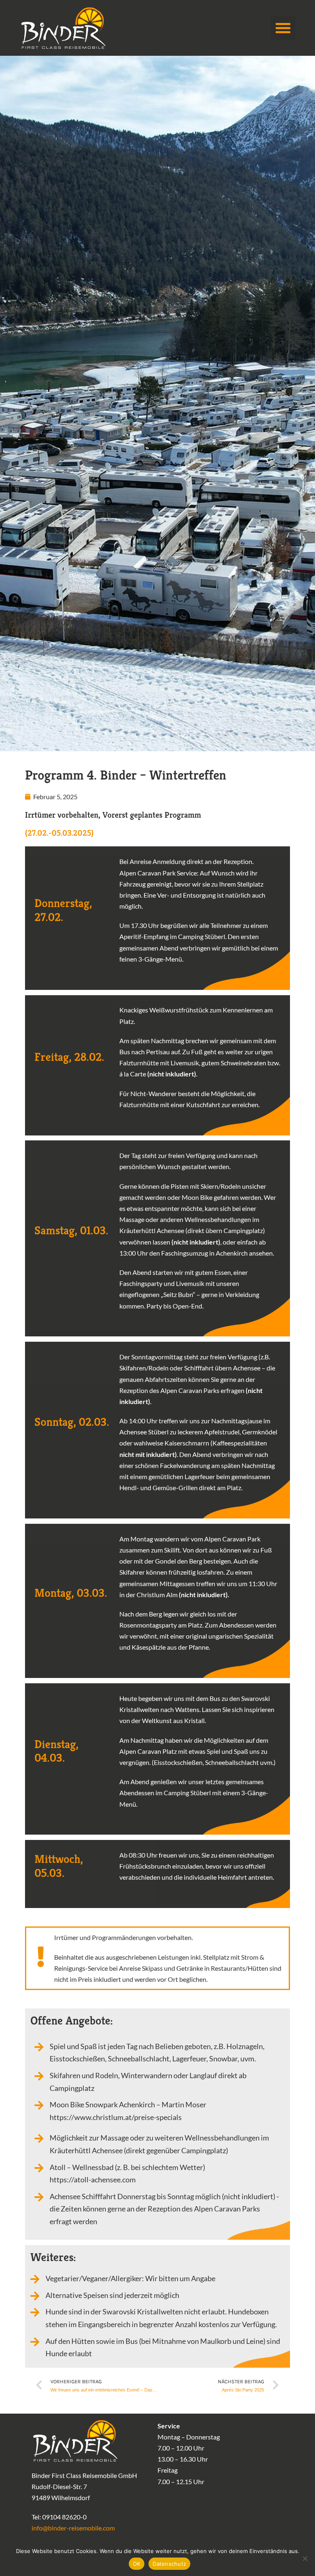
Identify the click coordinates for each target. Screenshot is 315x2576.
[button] (283, 28)
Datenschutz (169, 2564)
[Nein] (305, 2558)
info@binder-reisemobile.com (73, 2528)
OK (137, 2564)
